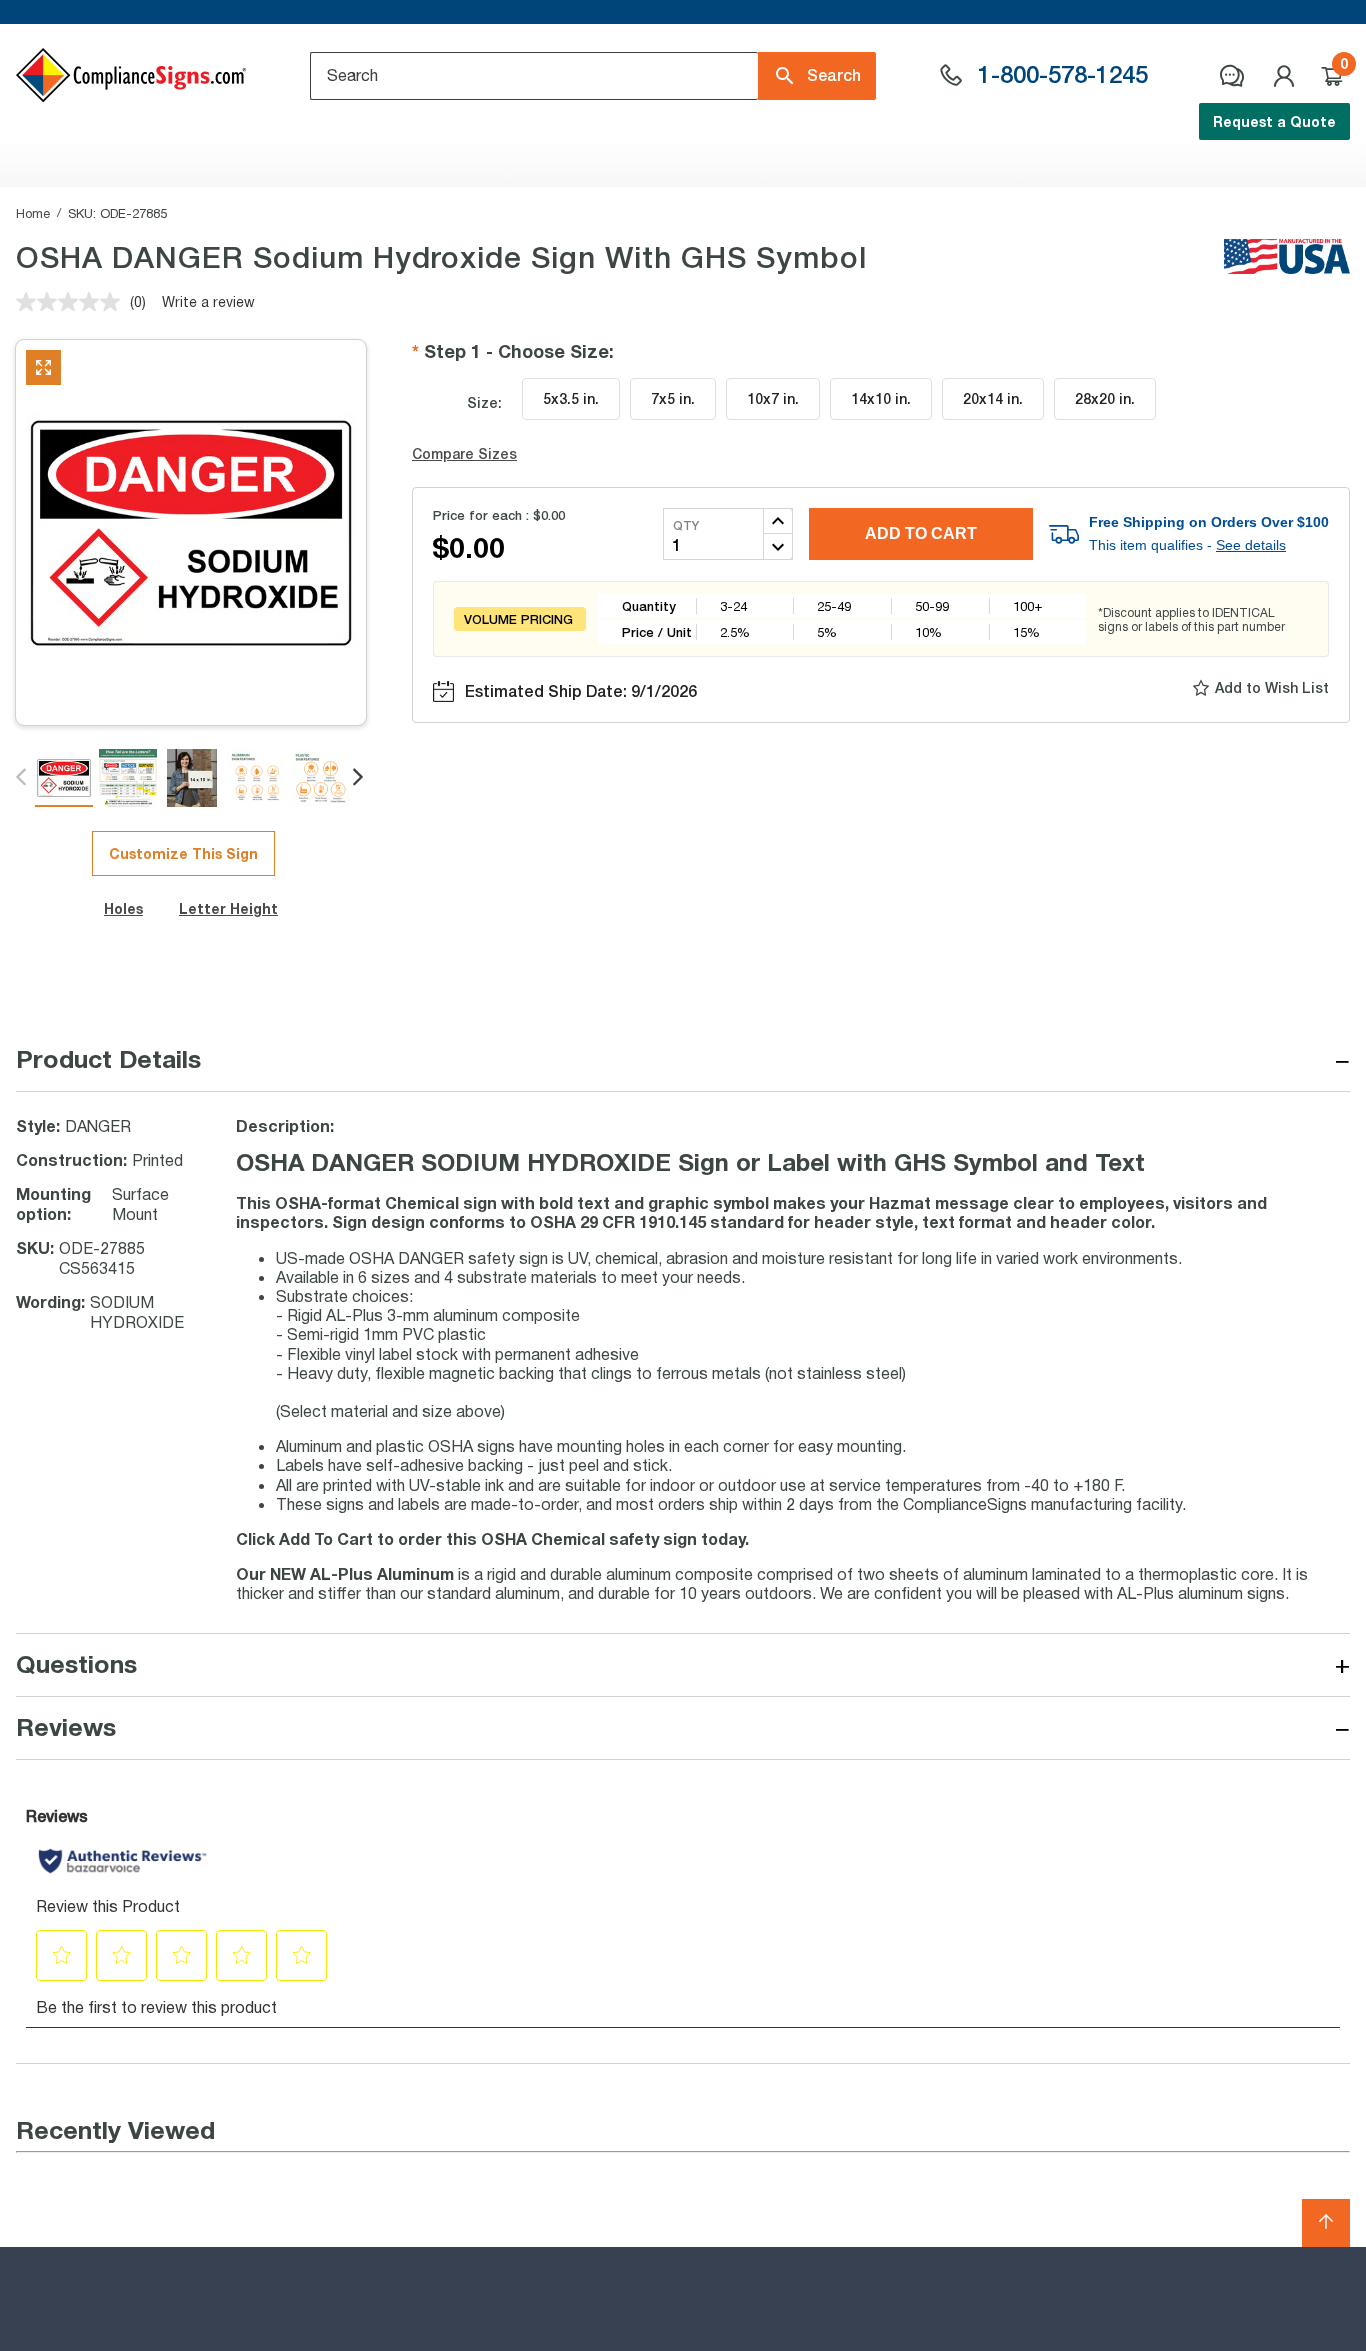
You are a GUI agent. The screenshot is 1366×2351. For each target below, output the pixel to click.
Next (359, 778)
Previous (22, 778)
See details (1251, 545)
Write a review (208, 301)
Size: (484, 402)
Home (33, 213)
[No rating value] (73, 302)
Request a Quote (1274, 121)
